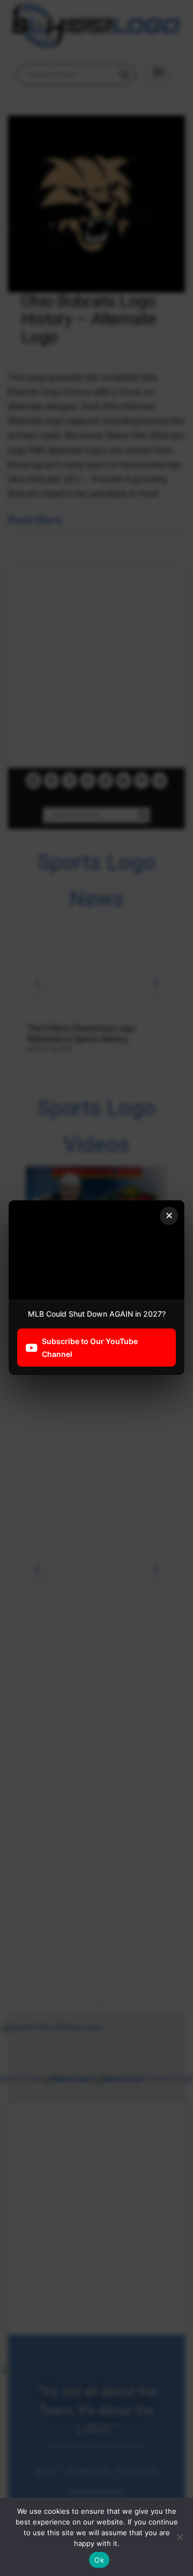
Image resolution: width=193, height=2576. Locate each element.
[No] (180, 2537)
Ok (99, 2560)
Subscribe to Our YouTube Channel (90, 1348)
